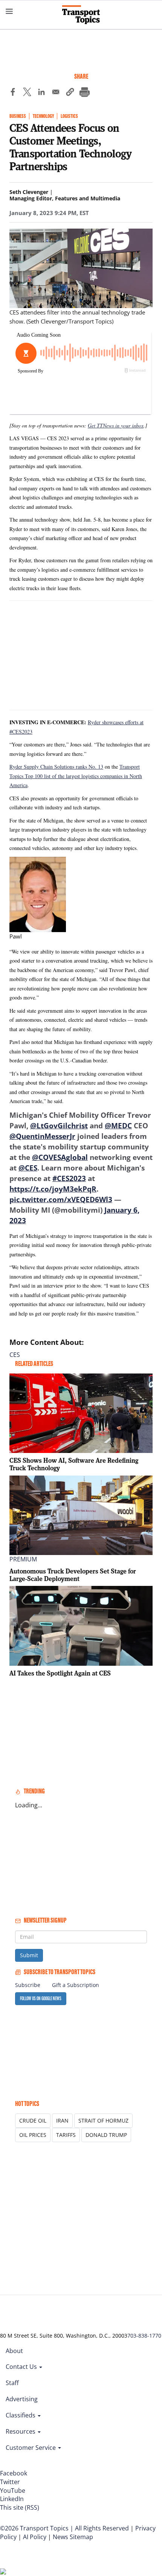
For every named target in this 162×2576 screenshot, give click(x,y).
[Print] (84, 93)
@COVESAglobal (60, 1157)
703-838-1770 (144, 2336)
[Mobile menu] (9, 11)
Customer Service (31, 2448)
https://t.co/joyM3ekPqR (53, 1189)
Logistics (69, 116)
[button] (70, 93)
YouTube (13, 2491)
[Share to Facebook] (13, 93)
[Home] (81, 15)
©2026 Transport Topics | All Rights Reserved (64, 2528)
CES (15, 1355)
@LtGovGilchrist (59, 1126)
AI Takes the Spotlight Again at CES (60, 1673)
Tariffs (66, 2135)
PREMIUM (23, 1559)
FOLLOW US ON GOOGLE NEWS (41, 1998)
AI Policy (35, 2537)
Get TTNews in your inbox (116, 425)
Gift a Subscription (76, 1985)
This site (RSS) (20, 2507)
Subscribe (28, 1985)
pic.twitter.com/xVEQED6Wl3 (61, 1199)
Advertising (22, 2399)
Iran (62, 2120)
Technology (43, 116)
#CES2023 (69, 1178)
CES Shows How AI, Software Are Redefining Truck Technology (74, 1464)
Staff (12, 2383)
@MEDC (118, 1126)
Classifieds (21, 2415)
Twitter (10, 2482)
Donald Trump (106, 2135)
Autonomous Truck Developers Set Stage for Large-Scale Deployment (73, 1575)
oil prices (33, 2135)
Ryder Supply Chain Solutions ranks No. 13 (56, 767)
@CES (28, 1168)
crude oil (33, 2120)
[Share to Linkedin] (41, 93)
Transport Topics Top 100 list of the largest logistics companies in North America (76, 776)
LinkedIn (12, 2499)
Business (18, 116)
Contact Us (22, 2367)
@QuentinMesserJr (42, 1136)
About (14, 2351)
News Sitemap (73, 2537)
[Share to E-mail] (56, 93)
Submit (29, 1955)
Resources (21, 2431)
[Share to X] (27, 93)
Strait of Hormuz (103, 2120)
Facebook (14, 2473)
